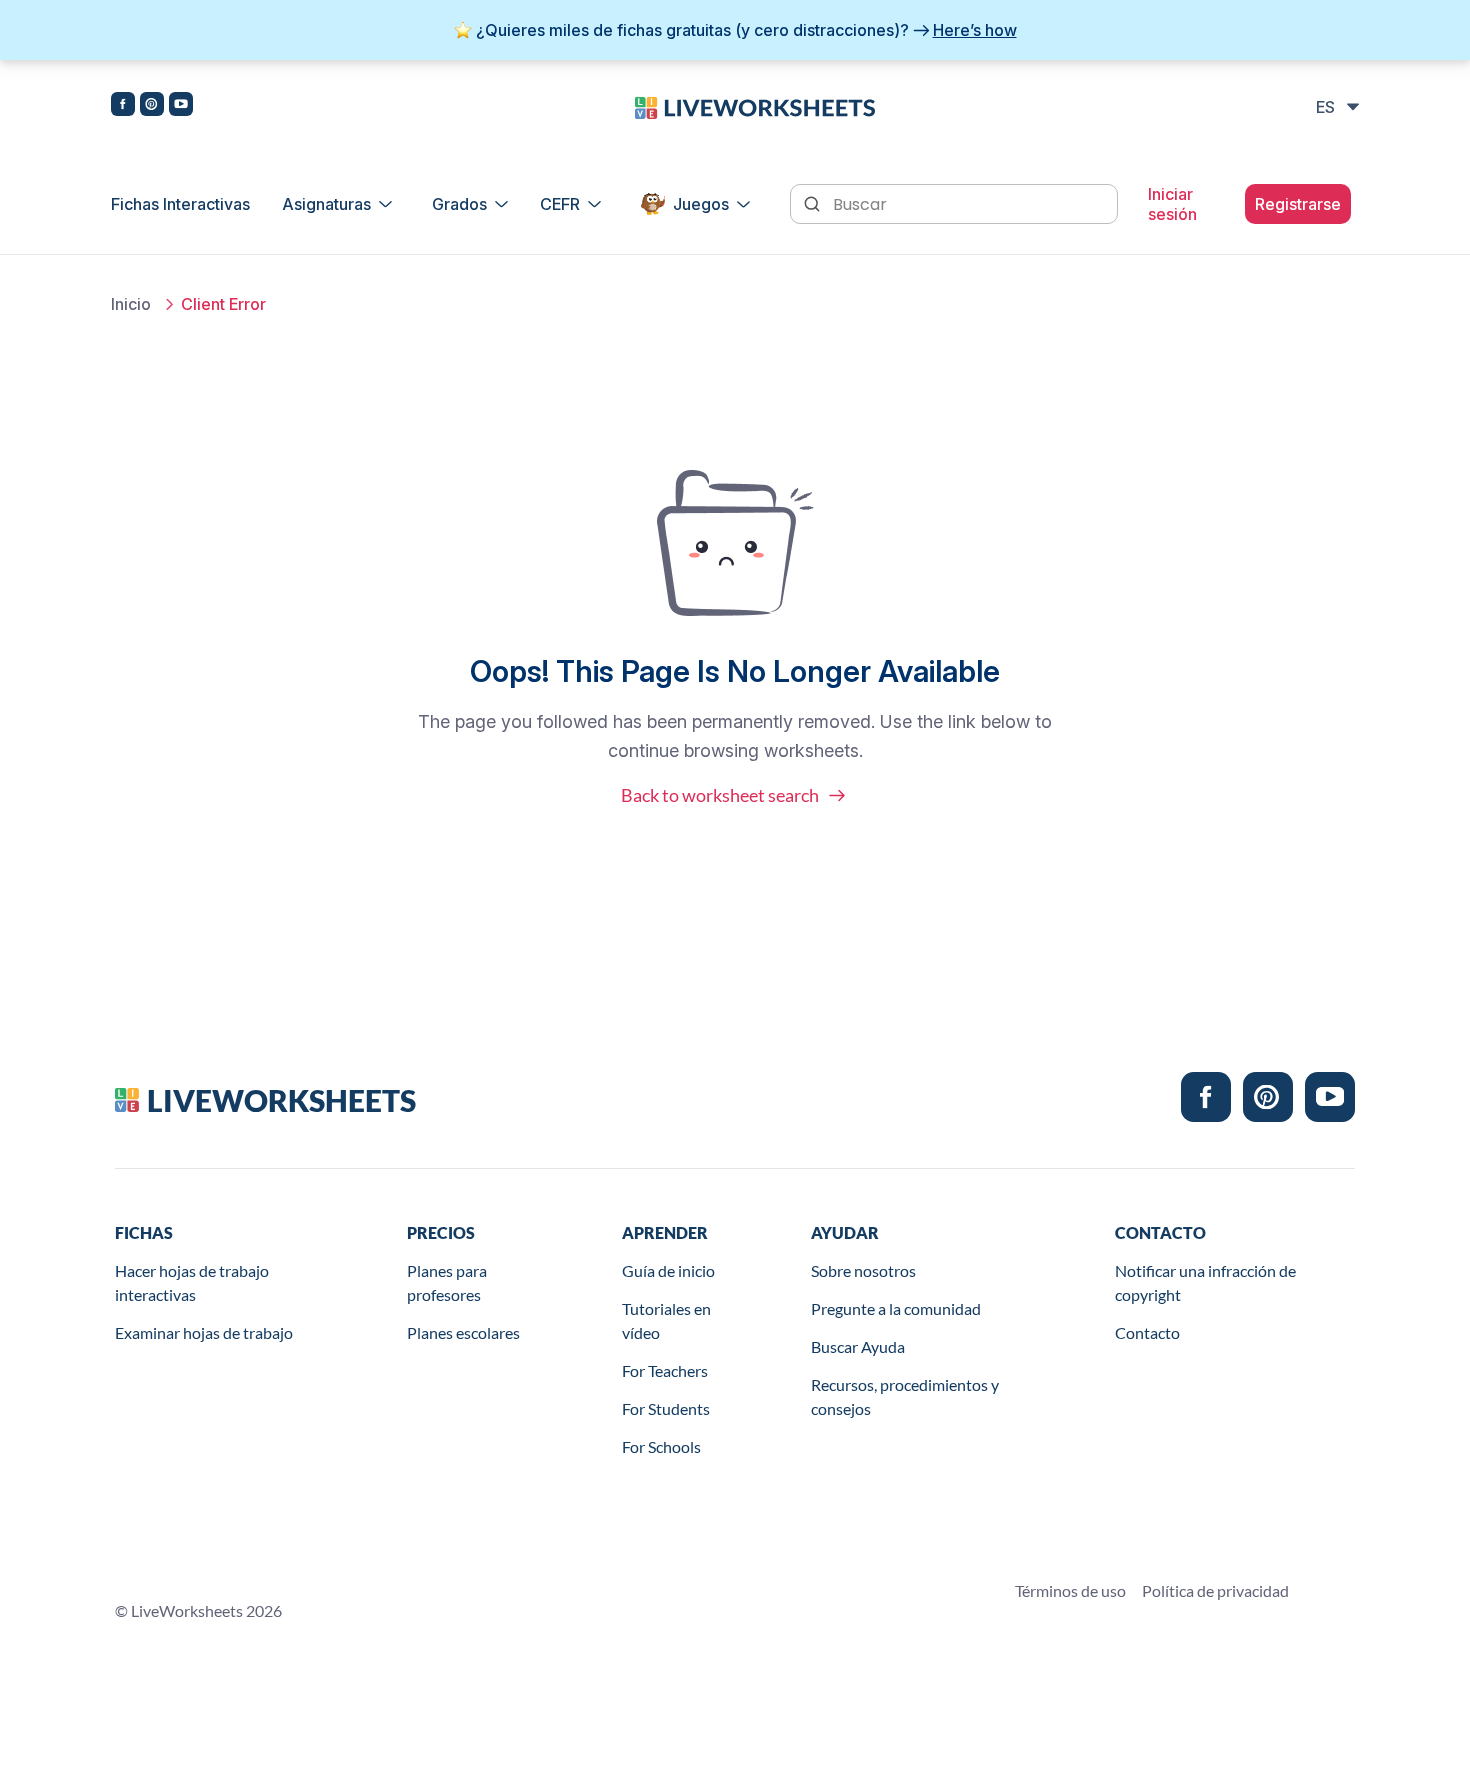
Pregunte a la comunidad (896, 1308)
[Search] (814, 202)
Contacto (1147, 1332)
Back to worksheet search (720, 795)
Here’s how (975, 30)
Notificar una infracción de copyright (1205, 1282)
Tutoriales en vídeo (666, 1320)
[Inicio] (755, 106)
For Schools (661, 1446)
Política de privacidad (1215, 1590)
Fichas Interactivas (180, 204)
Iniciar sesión (1172, 204)
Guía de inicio (668, 1270)
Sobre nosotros (863, 1270)
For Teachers (665, 1370)
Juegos (701, 204)
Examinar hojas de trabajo (204, 1332)
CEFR (560, 204)
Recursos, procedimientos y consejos (905, 1396)
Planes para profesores (447, 1282)
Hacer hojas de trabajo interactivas (192, 1282)
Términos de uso (1070, 1590)
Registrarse (1298, 204)
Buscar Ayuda (858, 1346)
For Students (666, 1408)
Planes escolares (463, 1332)
